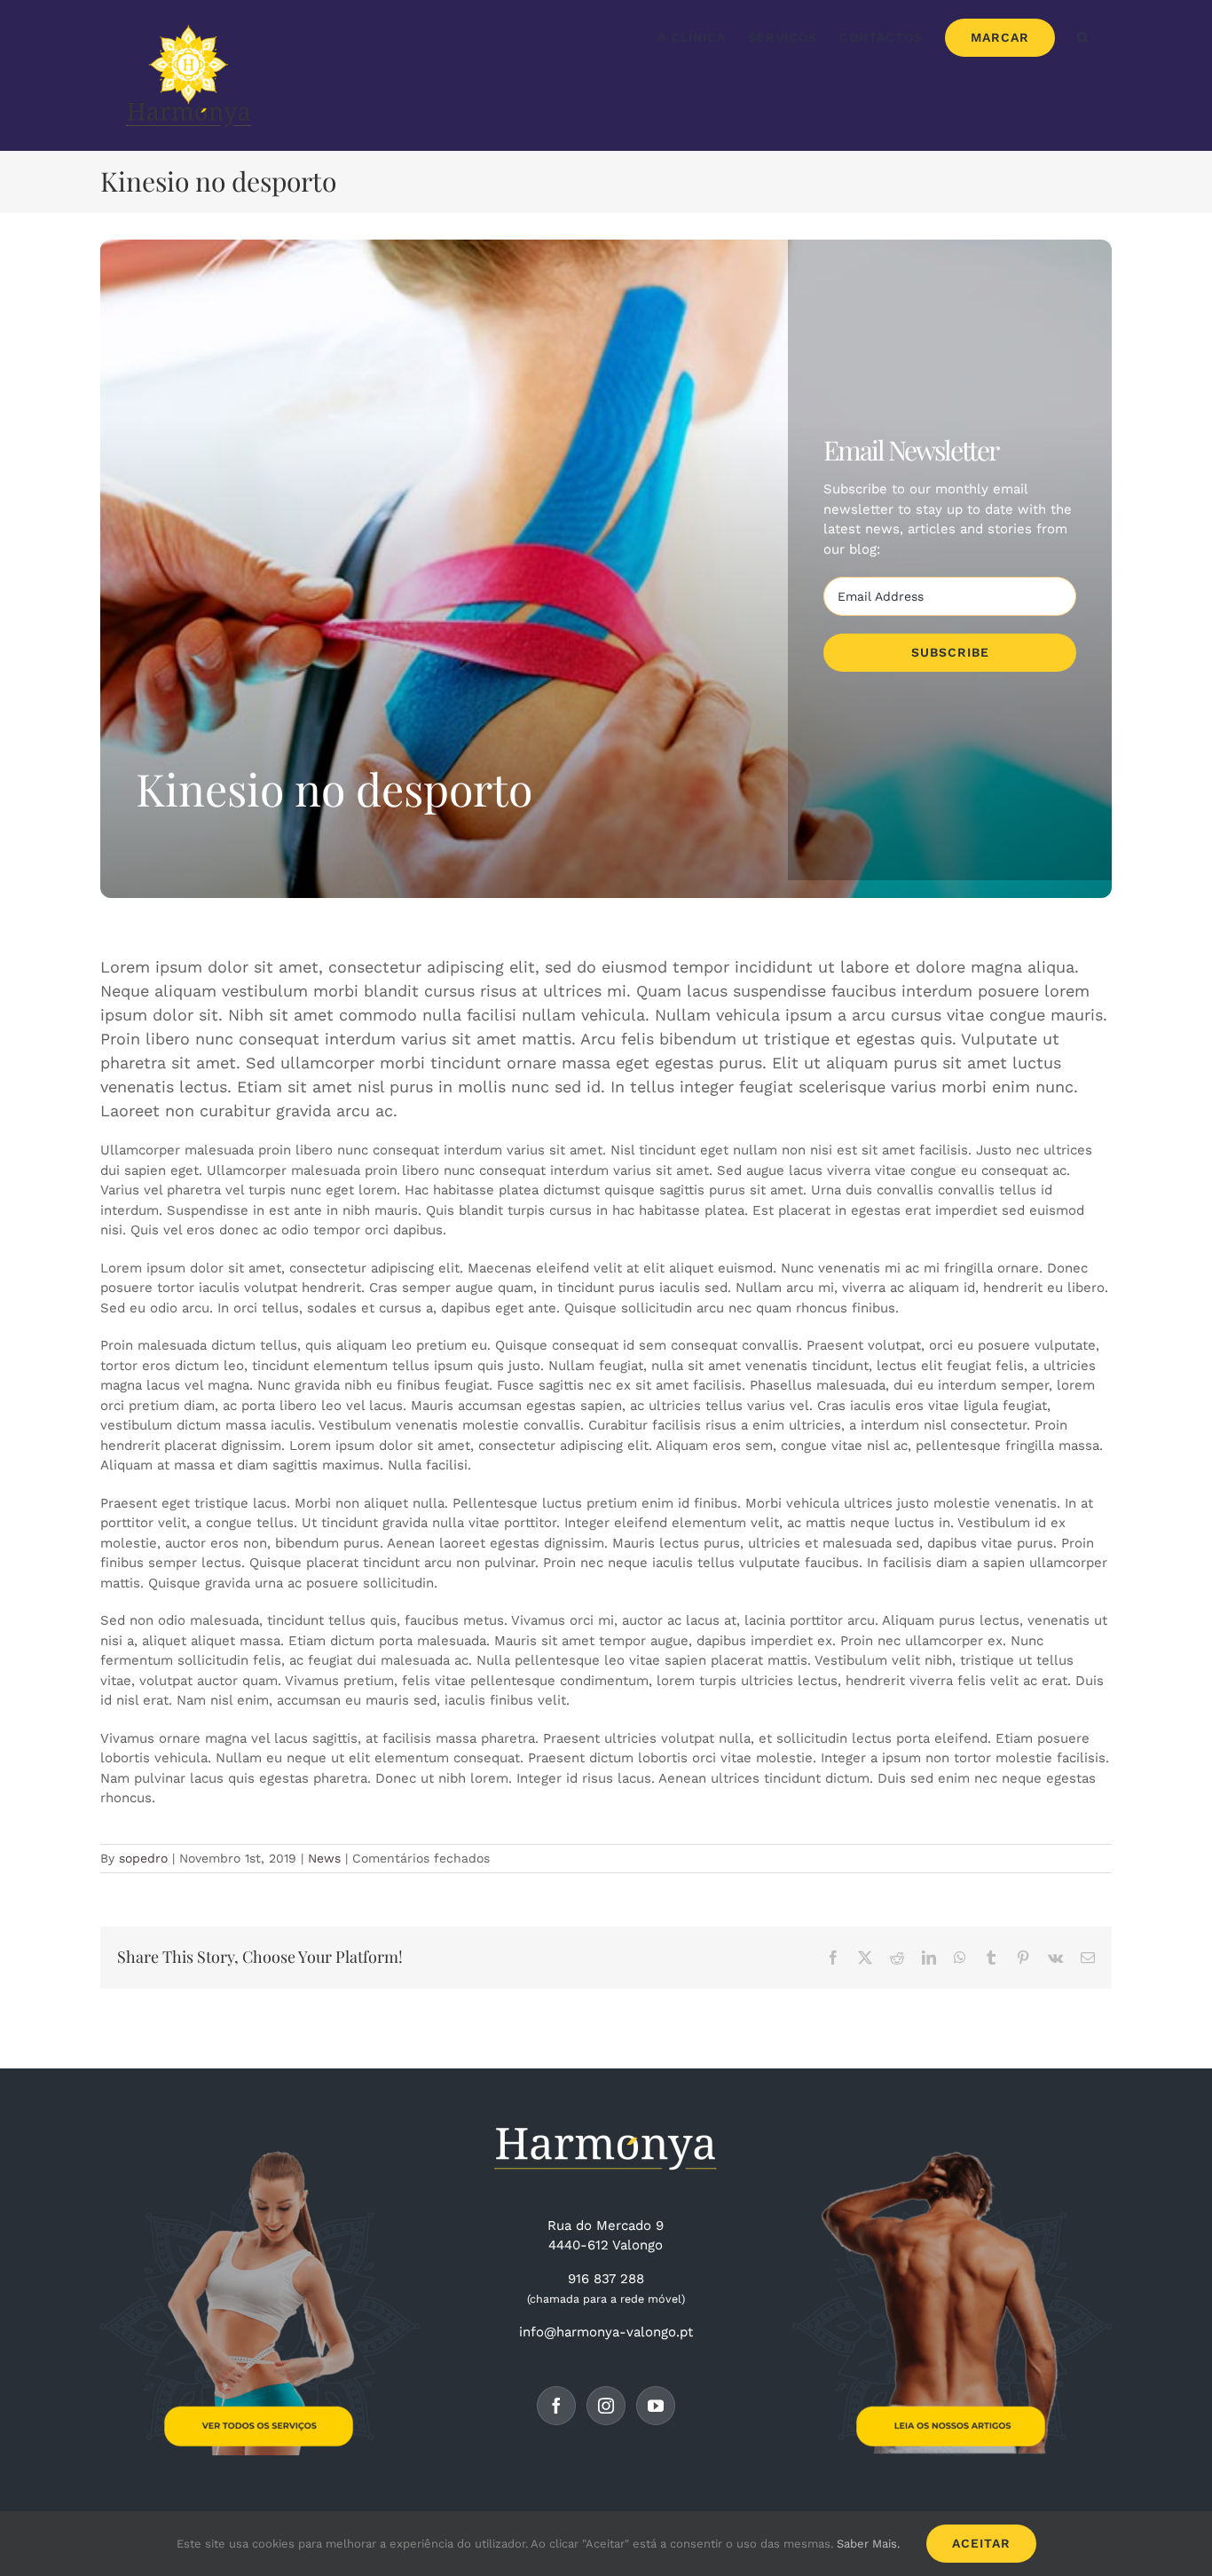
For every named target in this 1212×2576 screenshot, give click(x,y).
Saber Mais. (868, 2544)
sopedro (143, 1858)
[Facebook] (556, 2406)
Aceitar (981, 2543)
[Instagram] (606, 2406)
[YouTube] (656, 2406)
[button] (1083, 37)
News (324, 1858)
